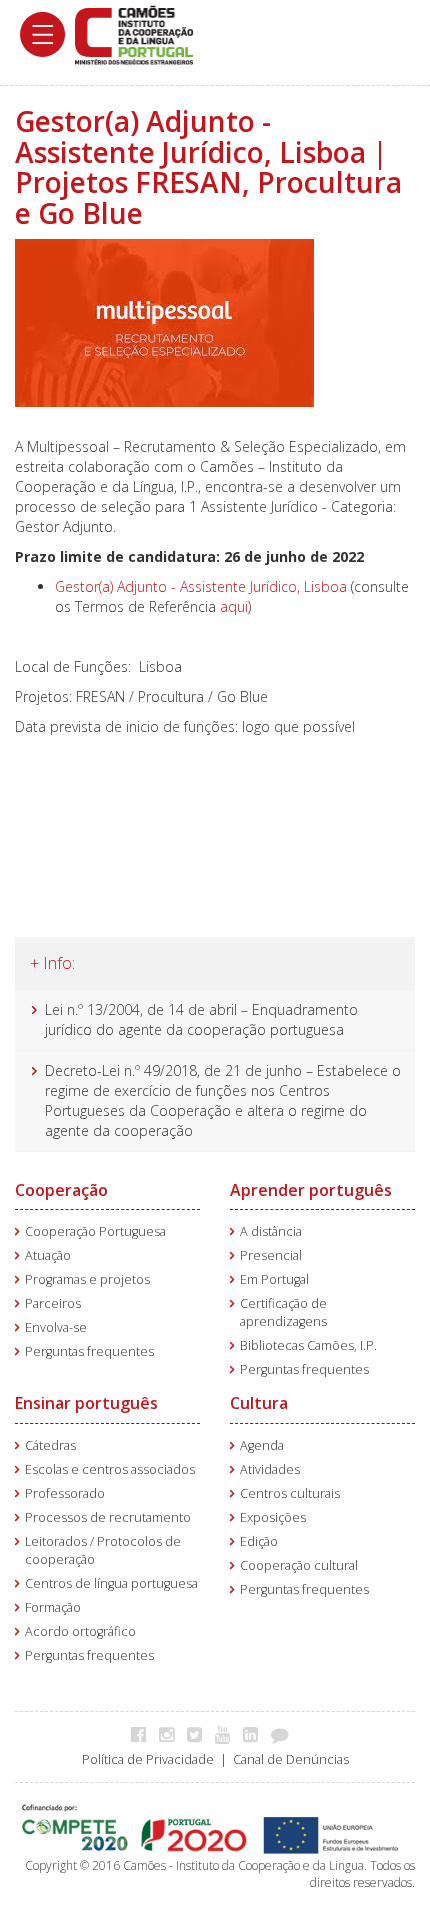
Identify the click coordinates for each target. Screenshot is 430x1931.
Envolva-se (56, 1327)
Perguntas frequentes (89, 1351)
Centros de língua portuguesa (111, 1583)
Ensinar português (86, 1403)
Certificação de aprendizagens (283, 1312)
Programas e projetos (87, 1279)
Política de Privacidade (148, 1759)
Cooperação (61, 1190)
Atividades (270, 1469)
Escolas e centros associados (110, 1469)
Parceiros (53, 1303)
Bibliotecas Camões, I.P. (308, 1345)
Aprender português (311, 1190)
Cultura (259, 1403)
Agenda (262, 1445)
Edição (259, 1541)
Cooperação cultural (299, 1565)
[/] (134, 33)
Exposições (273, 1517)
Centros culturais (290, 1493)
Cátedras (50, 1445)
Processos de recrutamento (108, 1517)
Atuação (48, 1255)
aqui (234, 606)
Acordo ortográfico (80, 1631)
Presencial (271, 1255)
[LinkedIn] (255, 1734)
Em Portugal (274, 1279)
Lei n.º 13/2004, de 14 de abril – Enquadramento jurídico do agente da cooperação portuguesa (201, 1019)
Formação (53, 1607)
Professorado (65, 1493)
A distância (271, 1231)
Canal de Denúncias (291, 1759)
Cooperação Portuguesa (95, 1231)
